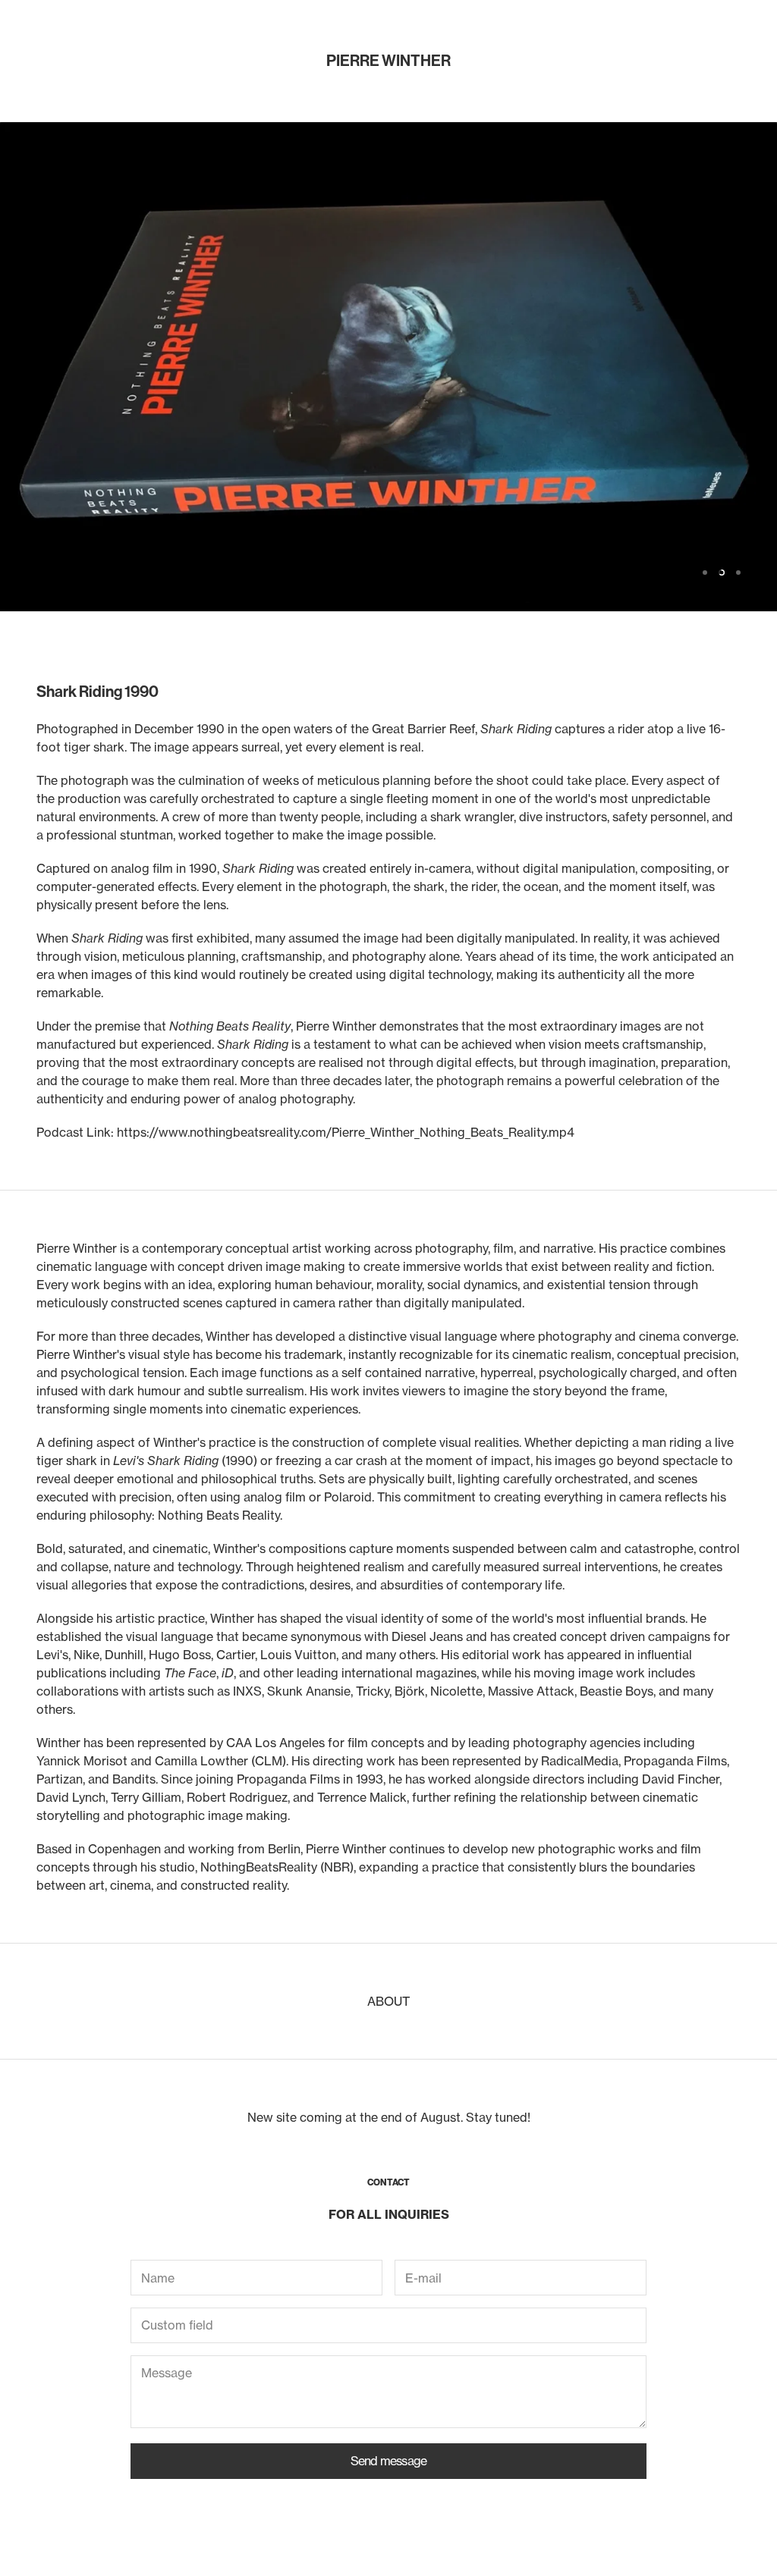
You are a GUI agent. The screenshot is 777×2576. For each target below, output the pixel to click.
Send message (388, 2461)
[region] (388, 367)
